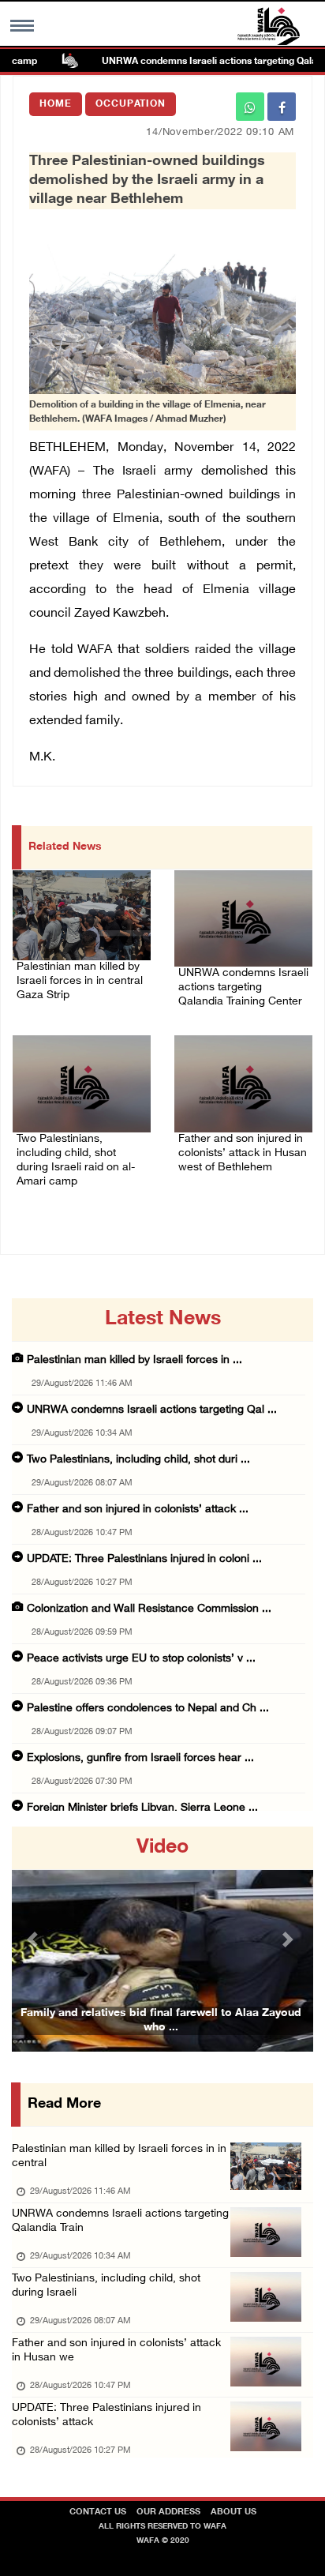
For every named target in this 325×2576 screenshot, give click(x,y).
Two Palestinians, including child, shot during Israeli (106, 2286)
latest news (163, 1320)
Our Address (168, 2512)
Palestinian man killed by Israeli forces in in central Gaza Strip (80, 981)
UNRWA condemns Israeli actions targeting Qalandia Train (120, 2221)
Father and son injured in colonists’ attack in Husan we (116, 2351)
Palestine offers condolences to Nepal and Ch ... (148, 1709)
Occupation (131, 104)
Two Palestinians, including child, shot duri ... (138, 1460)
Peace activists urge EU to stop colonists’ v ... (141, 1659)
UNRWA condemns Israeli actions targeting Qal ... (152, 1410)
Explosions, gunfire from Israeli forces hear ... (140, 1758)
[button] (34, 1939)
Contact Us (98, 2512)
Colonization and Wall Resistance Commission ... (149, 1609)
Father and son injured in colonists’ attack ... (138, 1510)
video (162, 1848)
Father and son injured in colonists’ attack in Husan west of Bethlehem (243, 1153)
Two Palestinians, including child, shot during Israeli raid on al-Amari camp (76, 1160)
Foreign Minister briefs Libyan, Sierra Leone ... (142, 1808)
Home (56, 104)
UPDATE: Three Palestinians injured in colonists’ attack (106, 2415)
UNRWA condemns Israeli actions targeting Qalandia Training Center (243, 988)
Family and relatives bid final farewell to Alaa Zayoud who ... (161, 2020)
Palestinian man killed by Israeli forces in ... (134, 1360)
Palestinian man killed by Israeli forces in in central (119, 2156)
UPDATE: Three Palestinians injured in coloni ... (144, 1559)
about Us (233, 2512)
